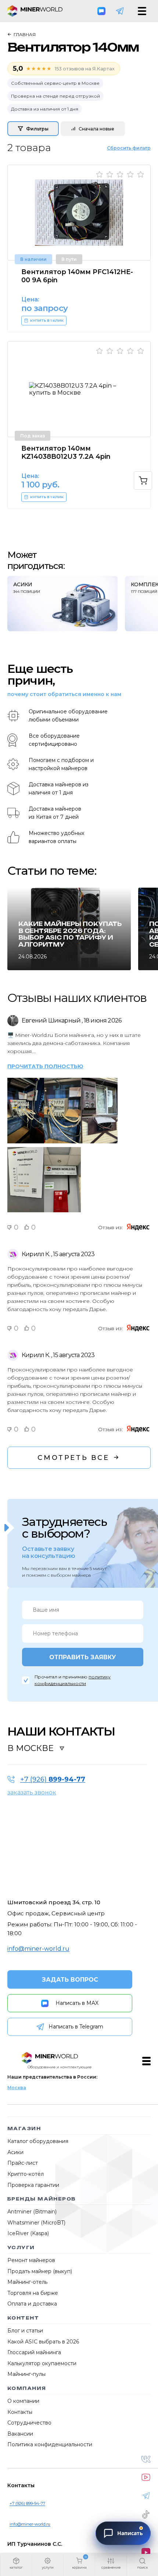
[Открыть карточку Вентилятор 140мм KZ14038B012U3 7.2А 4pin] (79, 389)
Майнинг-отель (27, 2282)
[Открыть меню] (142, 11)
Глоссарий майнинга (34, 2352)
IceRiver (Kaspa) (28, 2233)
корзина (79, 2567)
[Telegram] (120, 11)
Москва (17, 2088)
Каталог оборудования (38, 2141)
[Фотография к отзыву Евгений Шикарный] (26, 1078)
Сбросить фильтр (129, 148)
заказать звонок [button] (32, 1792)
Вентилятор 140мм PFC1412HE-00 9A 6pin (77, 276)
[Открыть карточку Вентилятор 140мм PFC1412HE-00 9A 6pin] (79, 213)
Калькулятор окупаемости (42, 2363)
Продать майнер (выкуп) (40, 2271)
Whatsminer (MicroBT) (36, 2223)
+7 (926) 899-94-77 (27, 2503)
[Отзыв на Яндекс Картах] (138, 1227)
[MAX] (101, 11)
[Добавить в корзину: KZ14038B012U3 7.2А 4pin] (143, 480)
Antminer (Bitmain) (32, 2212)
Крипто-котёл (26, 2174)
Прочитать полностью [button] (45, 1067)
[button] (16, 2565)
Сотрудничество (29, 2423)
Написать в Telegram (76, 2027)
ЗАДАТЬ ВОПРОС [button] (70, 1980)
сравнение (111, 2567)
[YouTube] (146, 2477)
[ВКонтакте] (146, 2459)
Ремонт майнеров (31, 2260)
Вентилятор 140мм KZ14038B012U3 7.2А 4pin (66, 452)
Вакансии (20, 2434)
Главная (25, 34)
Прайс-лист (23, 2163)
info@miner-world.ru (38, 1949)
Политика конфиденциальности (50, 2444)
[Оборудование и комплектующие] (50, 2058)
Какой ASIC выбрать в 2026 (43, 2342)
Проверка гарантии (33, 2185)
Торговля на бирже (33, 2293)
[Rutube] (146, 2552)
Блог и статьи (25, 2331)
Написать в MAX (77, 2003)
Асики (15, 2152)
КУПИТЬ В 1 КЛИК (47, 321)
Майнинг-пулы (26, 2374)
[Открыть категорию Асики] (62, 604)
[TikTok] (146, 2514)
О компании (23, 2401)
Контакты (20, 2412)
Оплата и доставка (32, 2304)
